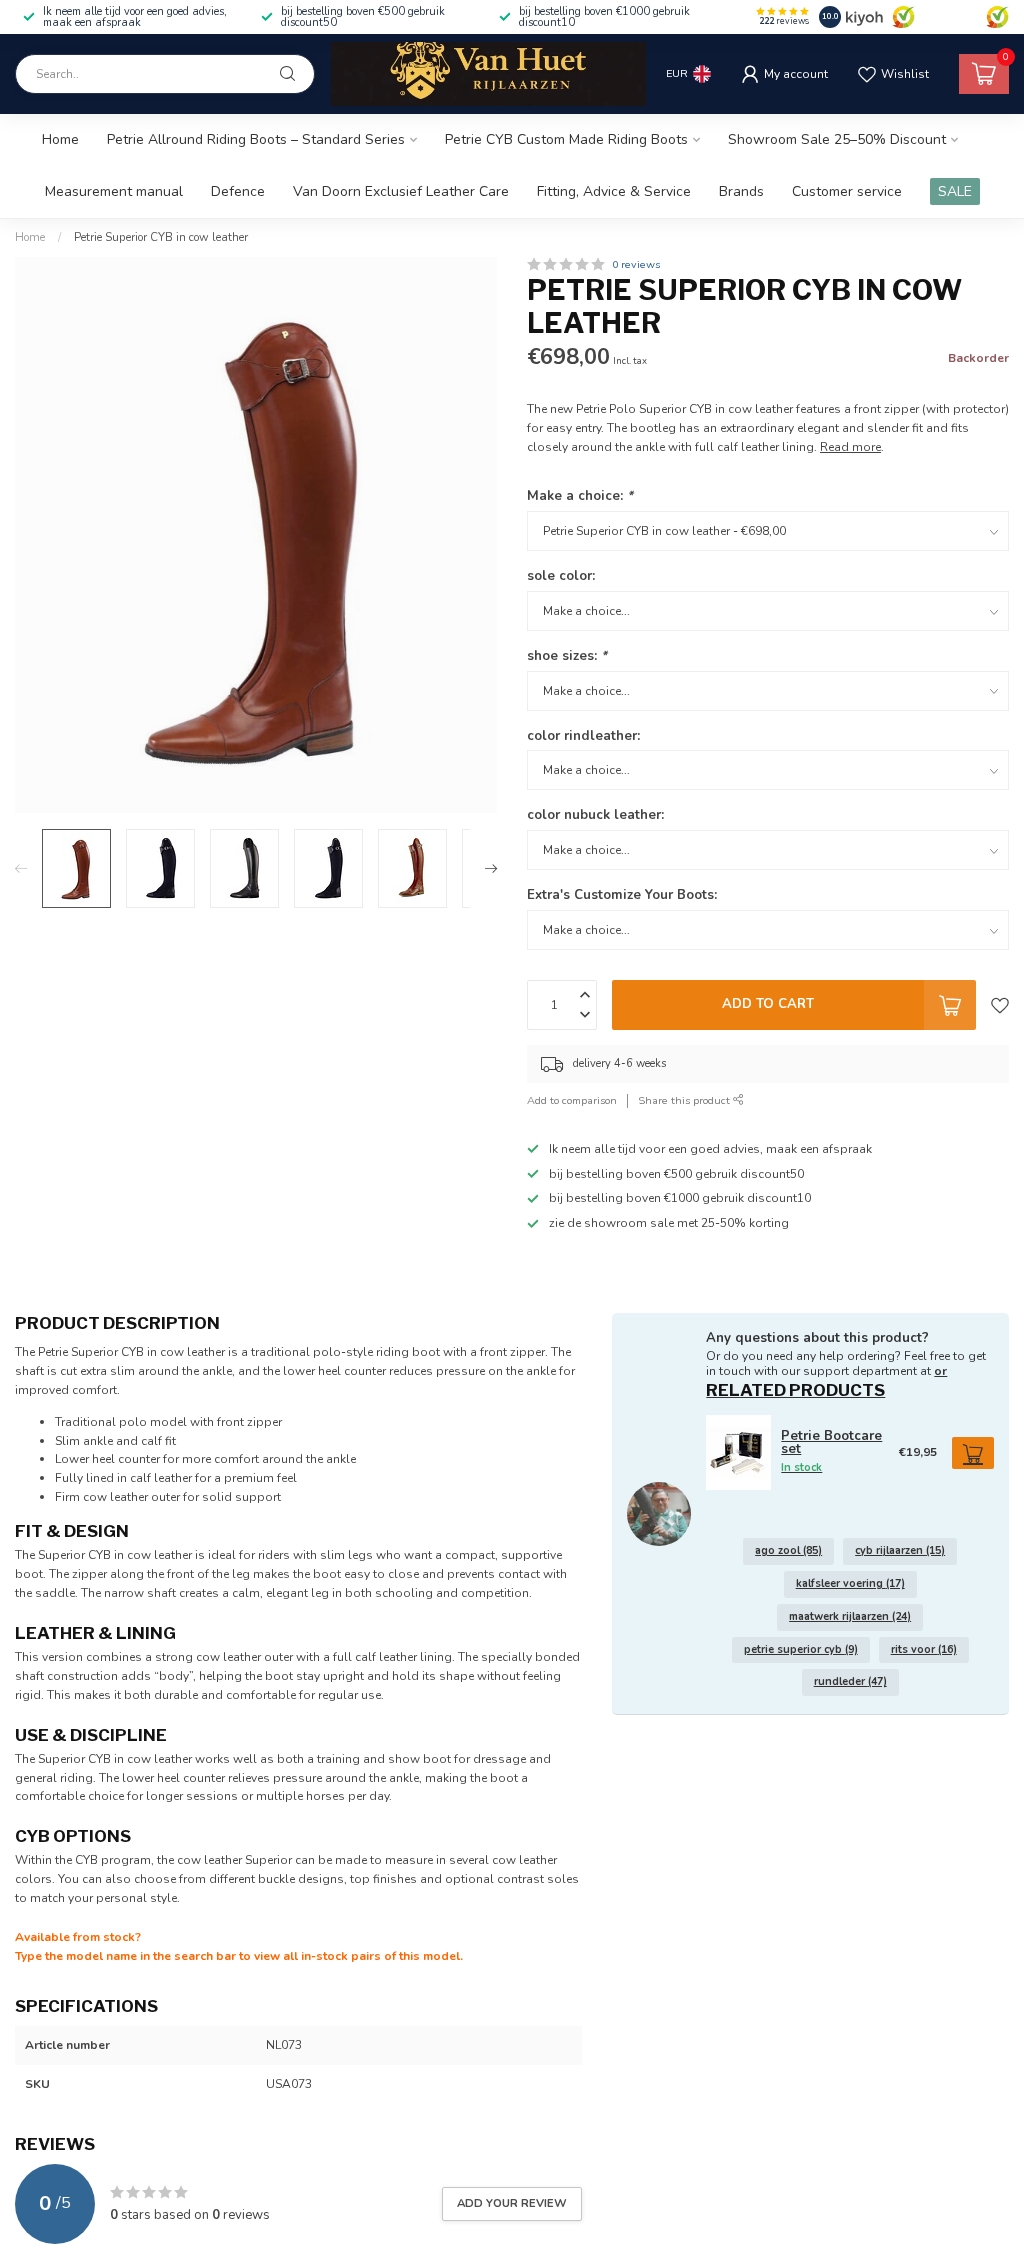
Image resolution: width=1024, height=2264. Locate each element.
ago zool (788, 1550)
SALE (955, 191)
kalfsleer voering (850, 1583)
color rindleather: (583, 736)
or (940, 1371)
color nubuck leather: (595, 815)
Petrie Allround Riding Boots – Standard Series (256, 139)
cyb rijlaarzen (900, 1550)
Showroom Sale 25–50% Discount (837, 139)
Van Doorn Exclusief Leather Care (401, 191)
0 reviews (636, 264)
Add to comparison (572, 1100)
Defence (238, 191)
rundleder (850, 1681)
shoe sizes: (567, 656)
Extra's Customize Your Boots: (622, 895)
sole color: (561, 576)
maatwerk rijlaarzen (850, 1616)
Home (60, 139)
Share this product (685, 1100)
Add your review (512, 2203)
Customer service (847, 191)
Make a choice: (580, 496)
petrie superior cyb (801, 1649)
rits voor (924, 1649)
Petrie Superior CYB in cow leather (161, 237)
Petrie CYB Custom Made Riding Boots (566, 139)
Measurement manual (114, 191)
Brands (741, 191)
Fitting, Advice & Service (614, 191)
